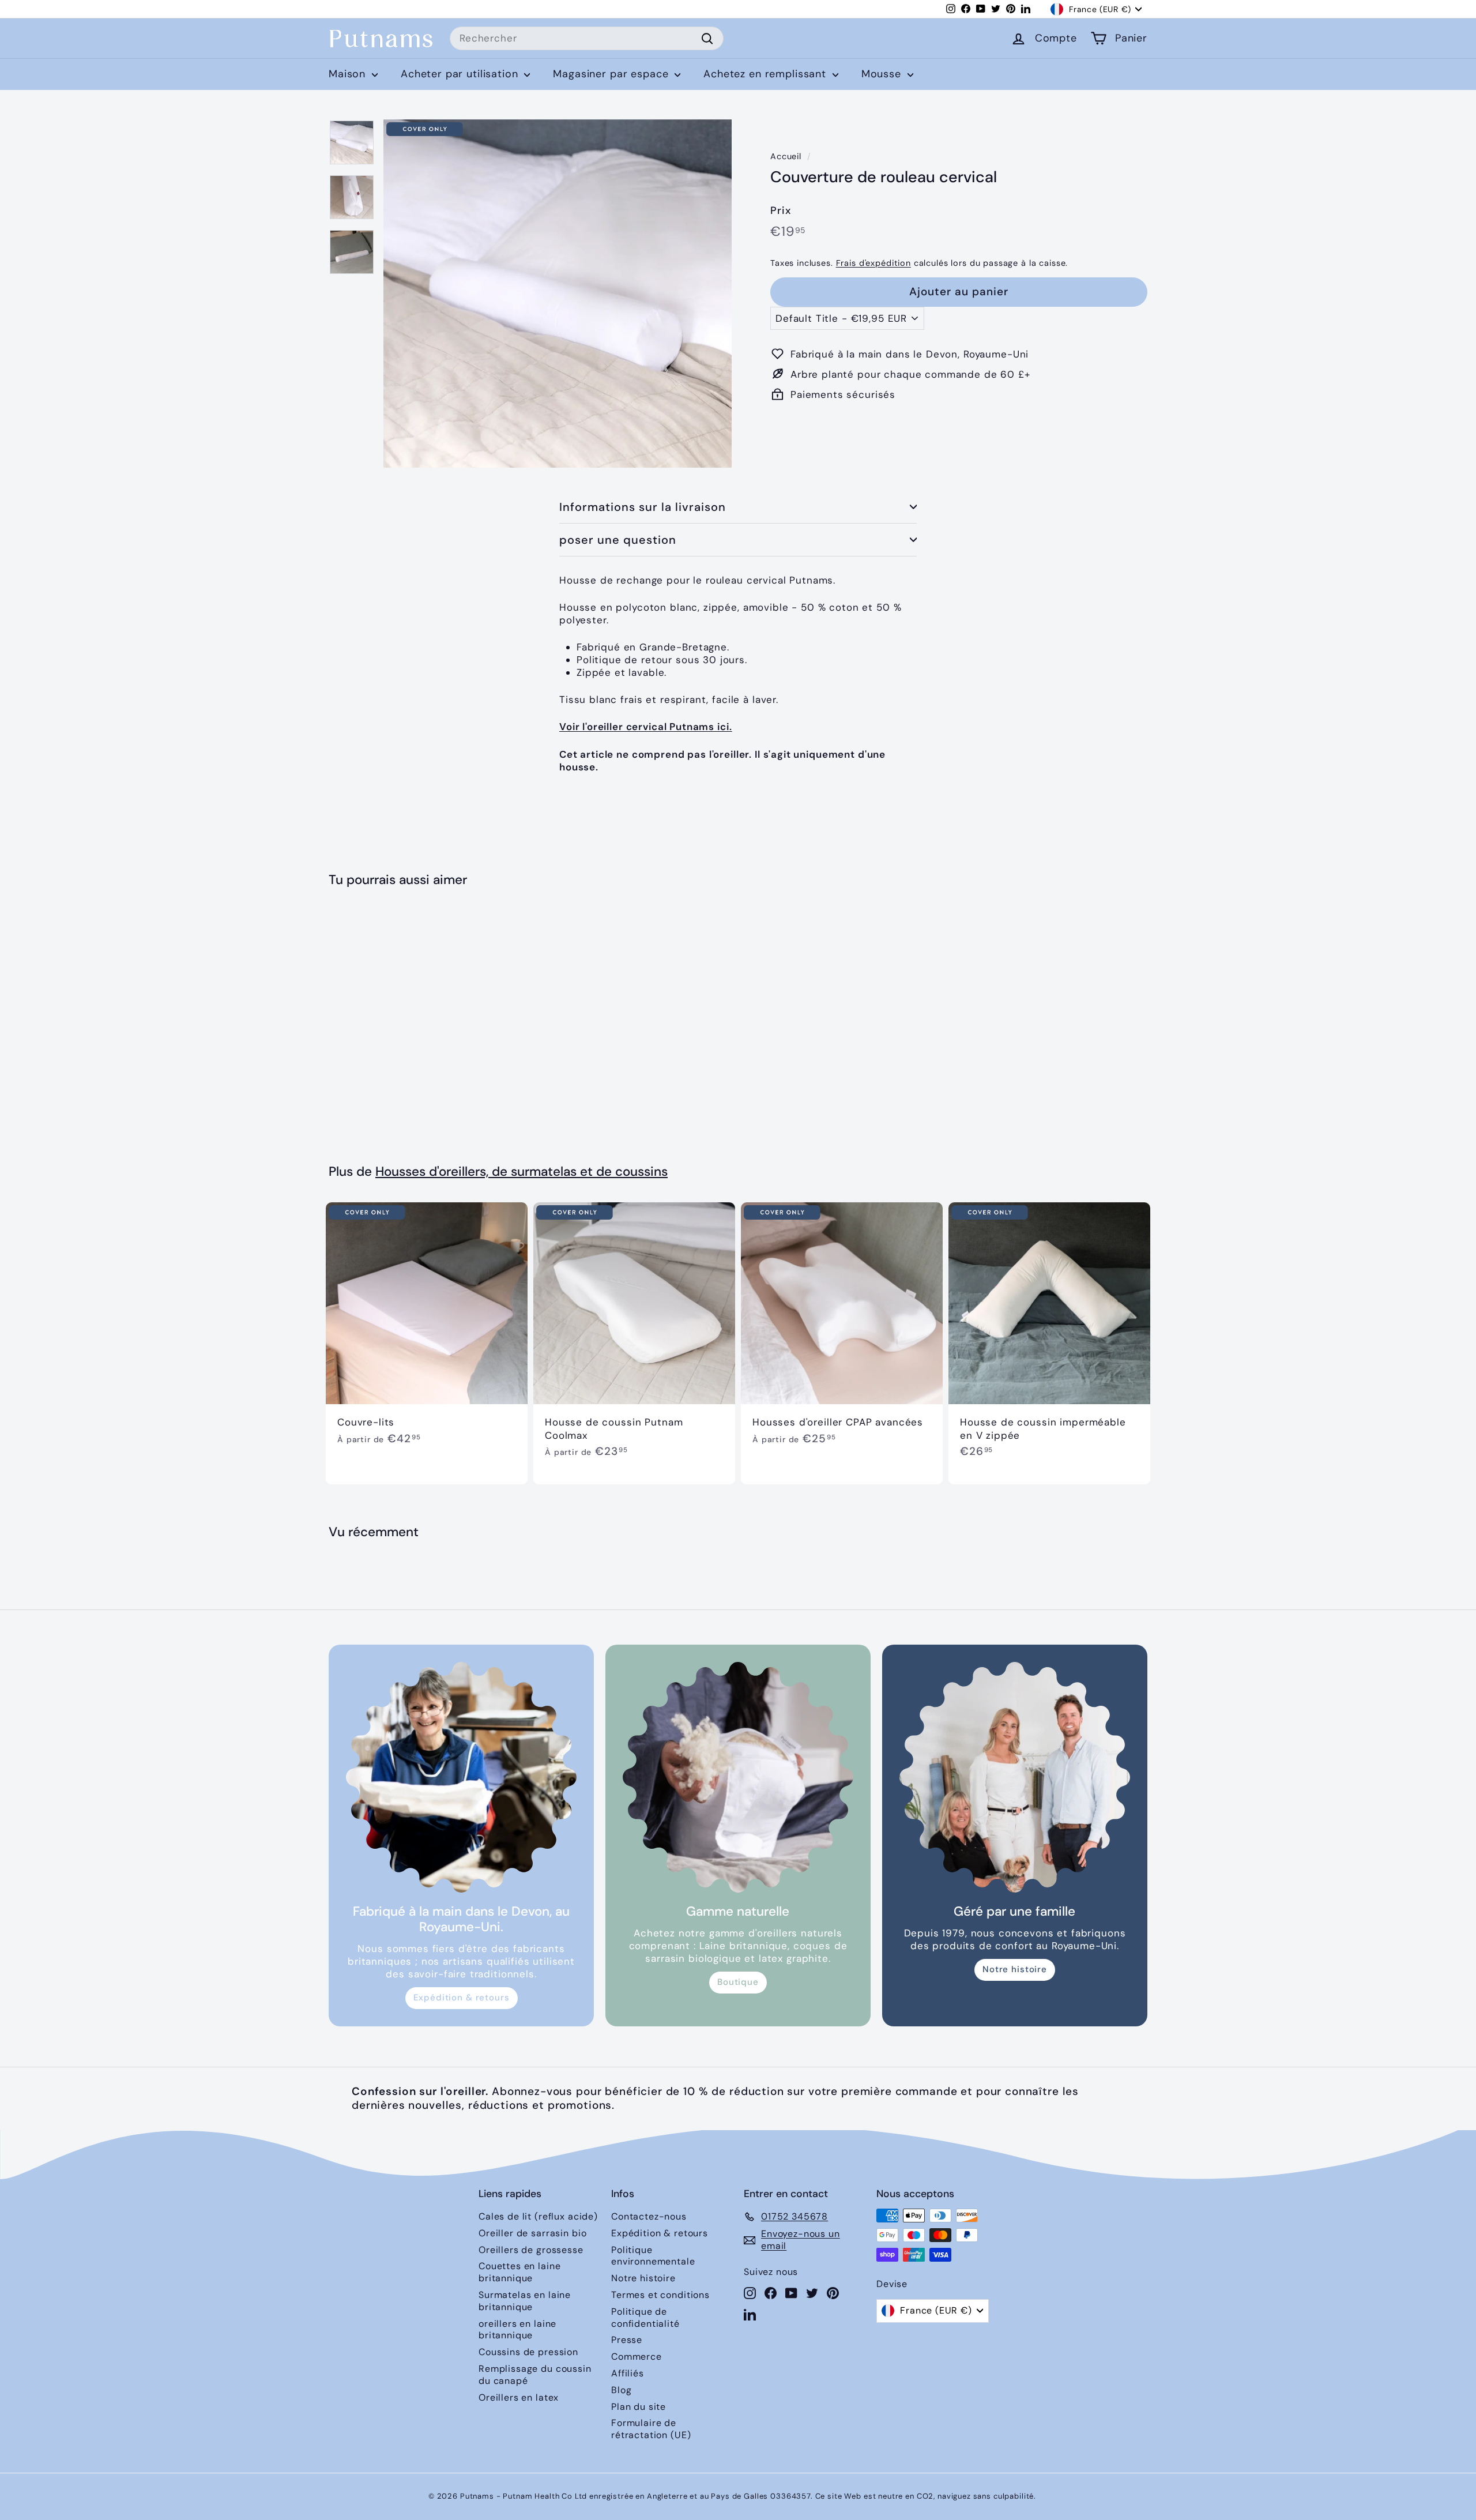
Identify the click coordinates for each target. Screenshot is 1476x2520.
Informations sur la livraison (643, 507)
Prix (780, 210)
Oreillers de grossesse (531, 2250)
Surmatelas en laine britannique (525, 2301)
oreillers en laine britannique (517, 2330)
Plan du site (639, 2407)
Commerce (637, 2357)
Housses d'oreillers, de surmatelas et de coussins (522, 1171)
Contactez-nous (649, 2216)
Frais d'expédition (873, 263)
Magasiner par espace (612, 74)
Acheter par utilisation (461, 74)
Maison (349, 74)
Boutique (738, 1982)
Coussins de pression (528, 2352)
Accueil (786, 156)
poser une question (618, 540)
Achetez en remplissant (767, 74)
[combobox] (587, 39)
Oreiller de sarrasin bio (532, 2233)
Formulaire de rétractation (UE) (651, 2429)
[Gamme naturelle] (738, 1777)
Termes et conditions (660, 2295)
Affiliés (628, 2373)
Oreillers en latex (519, 2397)
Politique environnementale (653, 2256)
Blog (621, 2390)
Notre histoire (1015, 1969)
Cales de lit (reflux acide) (538, 2216)
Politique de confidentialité (645, 2318)
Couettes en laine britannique (519, 2272)
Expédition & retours (462, 1998)
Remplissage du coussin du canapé (535, 2375)
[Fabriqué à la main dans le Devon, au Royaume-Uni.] (461, 1777)
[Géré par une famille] (1015, 1777)
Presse (627, 2340)
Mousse (883, 74)
